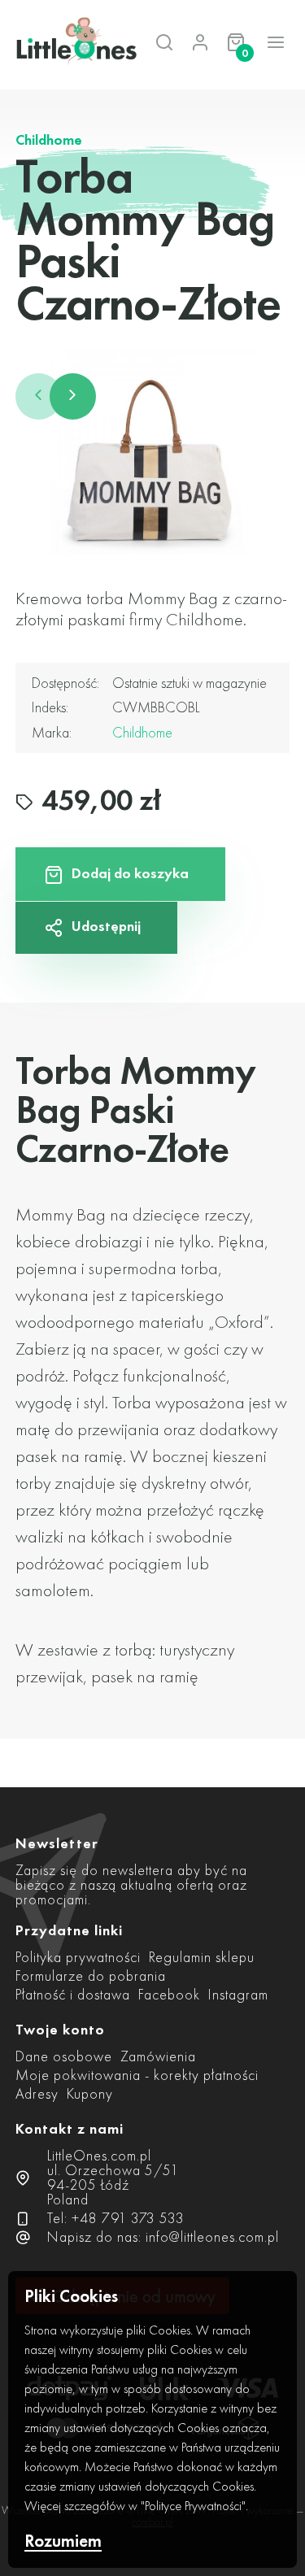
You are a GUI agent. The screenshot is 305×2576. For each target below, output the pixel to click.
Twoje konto (60, 2029)
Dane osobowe (64, 2056)
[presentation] (39, 396)
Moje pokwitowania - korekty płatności (137, 2075)
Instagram (238, 1994)
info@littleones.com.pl (212, 2237)
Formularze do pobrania (91, 1976)
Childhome (49, 140)
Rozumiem (63, 2542)
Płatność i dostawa (73, 1994)
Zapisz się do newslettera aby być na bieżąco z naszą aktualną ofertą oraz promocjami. (131, 1884)
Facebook (169, 1994)
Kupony (90, 2093)
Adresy (37, 2093)
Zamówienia (158, 2056)
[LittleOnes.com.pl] (61, 43)
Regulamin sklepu (202, 1957)
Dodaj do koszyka (130, 873)
